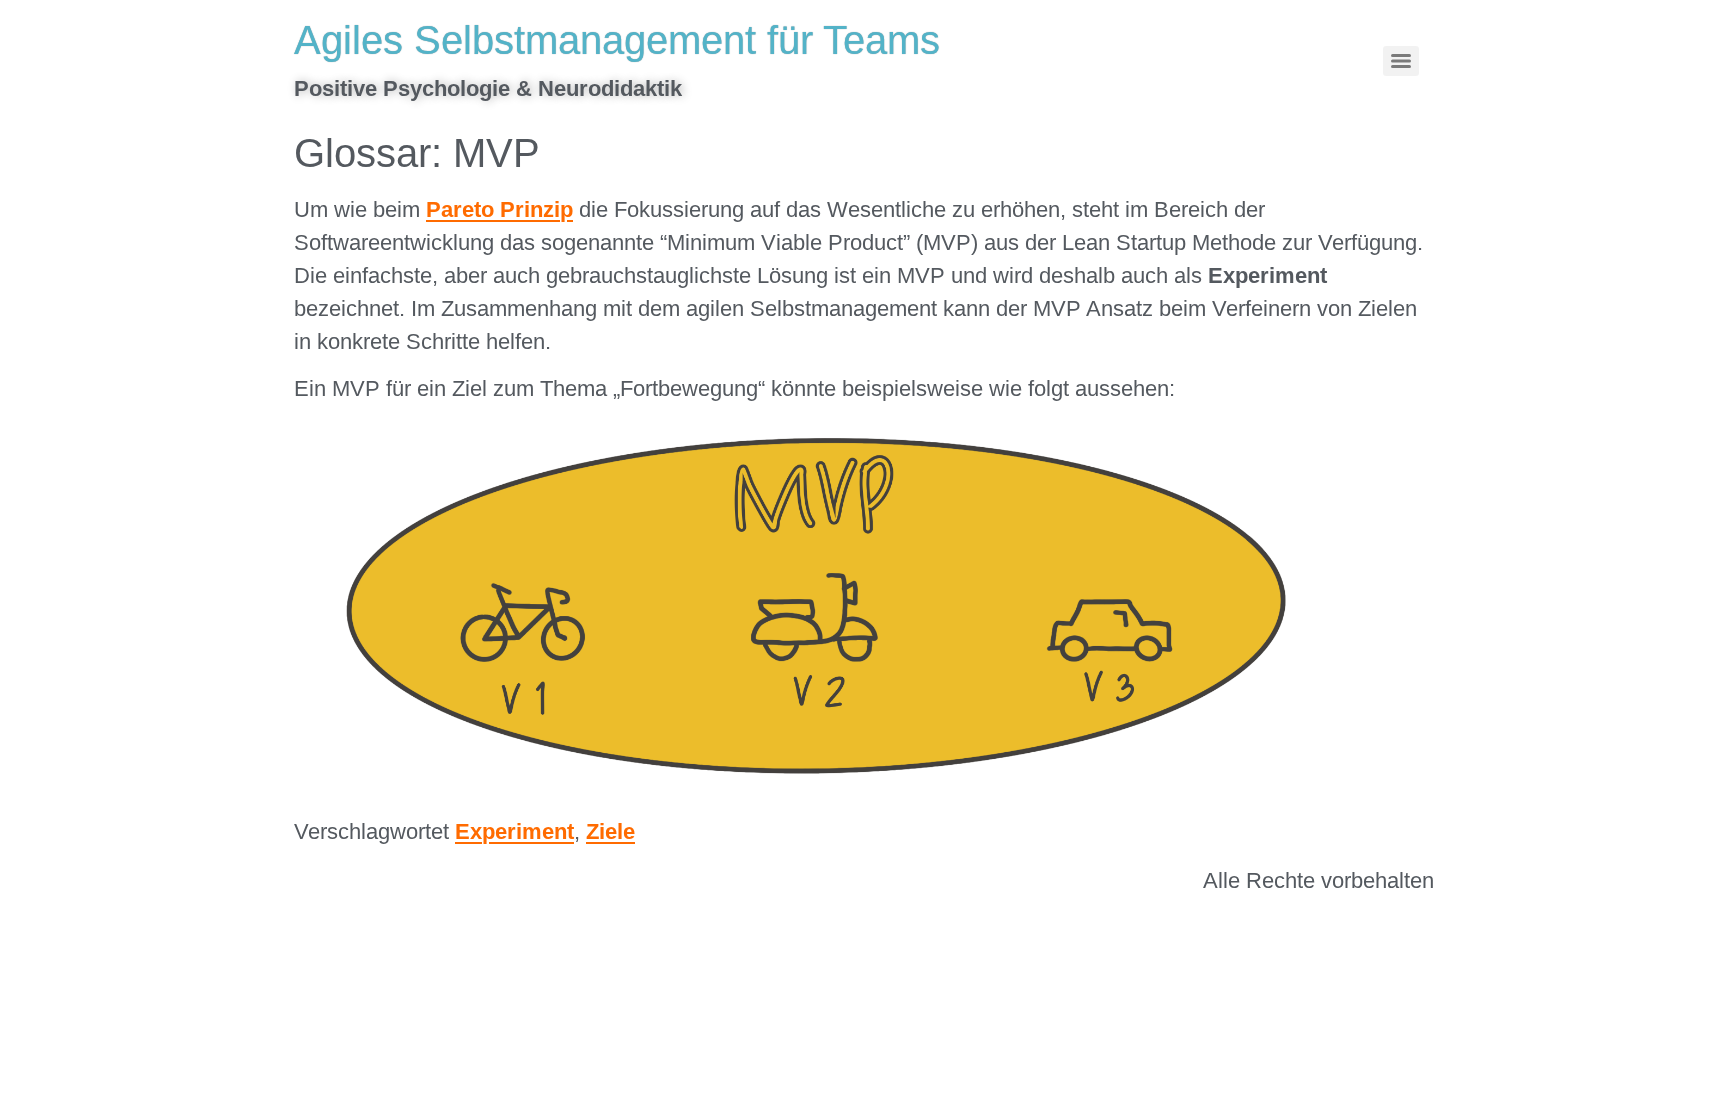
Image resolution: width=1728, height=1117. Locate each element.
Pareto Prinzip (499, 209)
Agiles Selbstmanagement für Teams (617, 40)
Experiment (514, 831)
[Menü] (1401, 61)
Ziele (610, 831)
